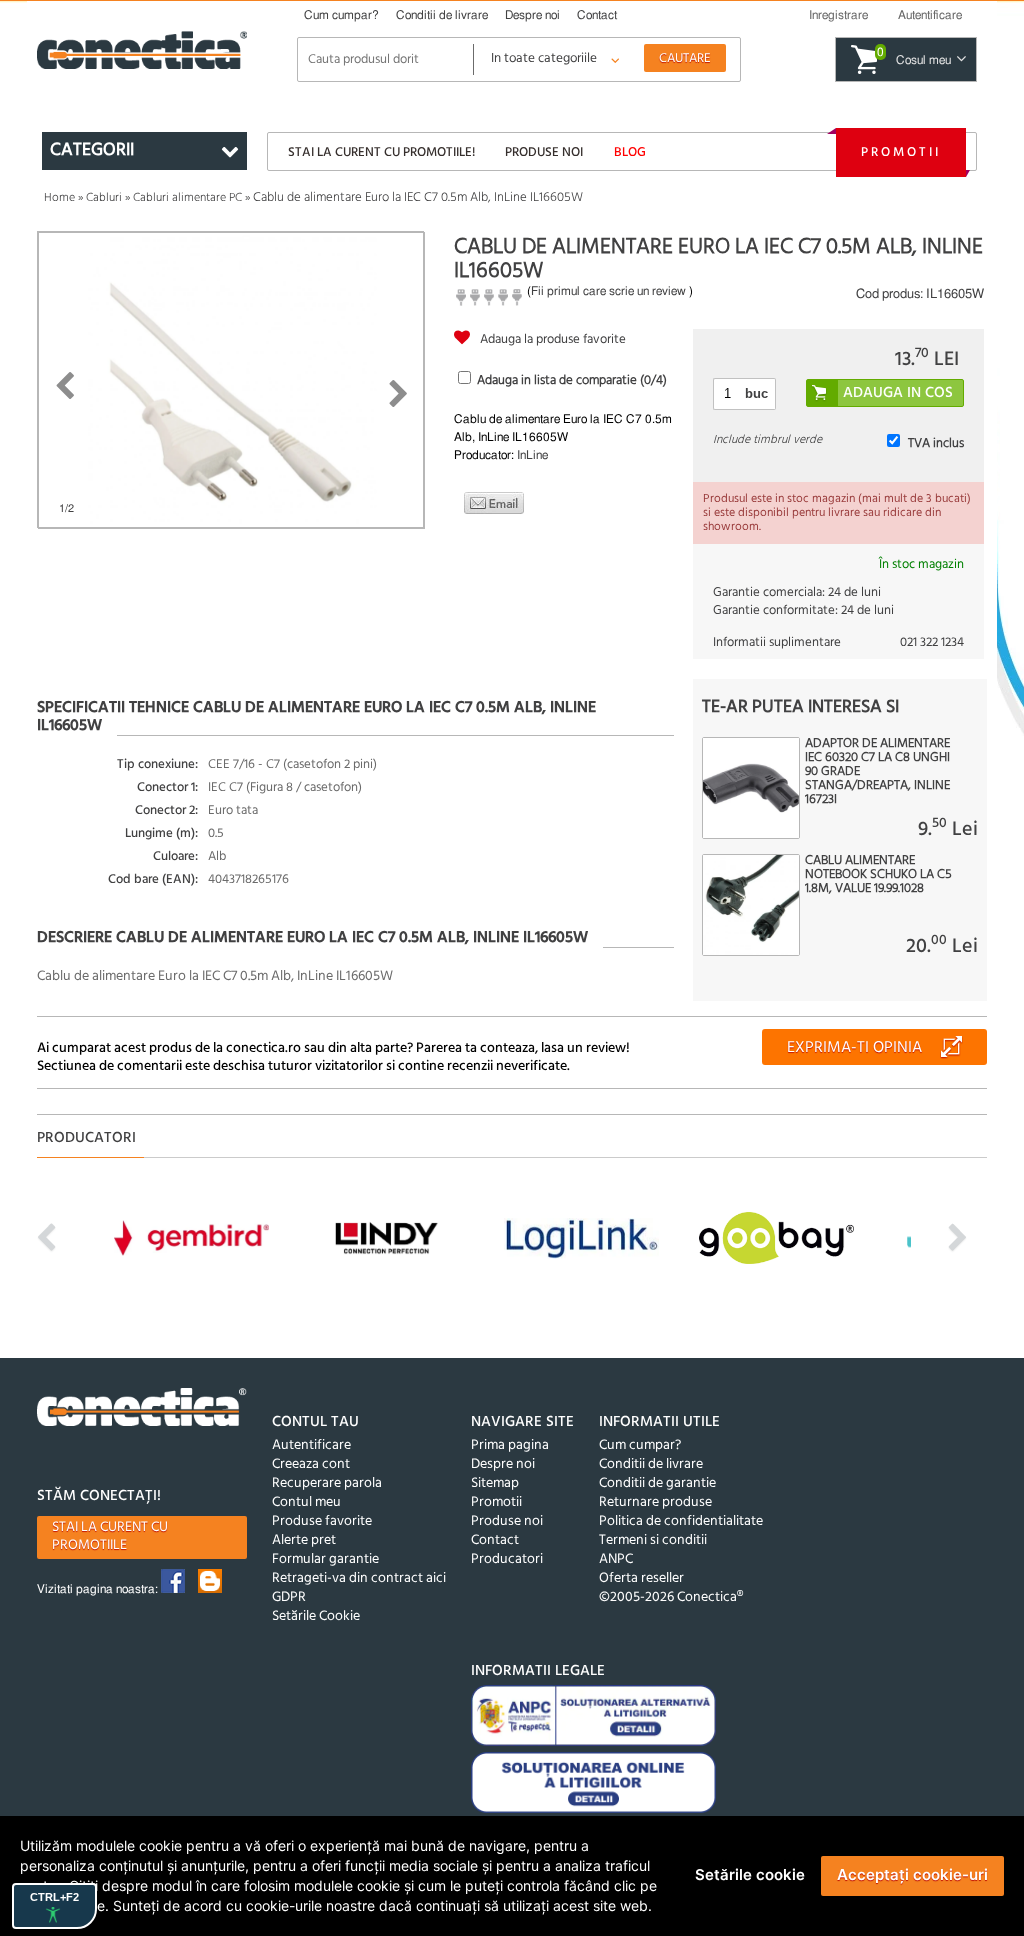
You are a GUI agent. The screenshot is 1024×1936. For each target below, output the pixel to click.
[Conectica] (142, 1410)
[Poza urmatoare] (398, 394)
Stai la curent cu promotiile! (381, 152)
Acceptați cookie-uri (912, 1874)
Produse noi (544, 152)
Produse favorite (322, 1521)
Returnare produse (655, 1502)
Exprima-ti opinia (854, 1048)
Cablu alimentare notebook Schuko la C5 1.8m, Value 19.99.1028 (878, 875)
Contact (597, 15)
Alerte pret (304, 1540)
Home (59, 198)
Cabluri (104, 198)
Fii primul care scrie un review (608, 291)
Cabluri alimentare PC (187, 198)
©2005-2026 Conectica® (671, 1597)
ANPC (616, 1559)
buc (756, 393)
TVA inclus (936, 443)
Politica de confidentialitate (681, 1521)
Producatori (507, 1559)
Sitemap (495, 1483)
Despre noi (532, 15)
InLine (532, 455)
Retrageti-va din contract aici (359, 1578)
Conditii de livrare (442, 15)
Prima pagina (510, 1445)
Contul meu (306, 1502)
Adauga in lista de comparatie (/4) (572, 380)
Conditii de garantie (657, 1483)
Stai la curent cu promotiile (110, 1536)
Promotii (901, 152)
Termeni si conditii (653, 1540)
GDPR (289, 1597)
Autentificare (311, 1445)
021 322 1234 (932, 642)
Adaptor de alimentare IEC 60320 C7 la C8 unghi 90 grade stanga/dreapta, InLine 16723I (877, 772)
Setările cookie (750, 1874)
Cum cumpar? (341, 15)
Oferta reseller (641, 1578)
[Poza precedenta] (64, 386)
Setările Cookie (316, 1616)
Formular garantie (325, 1559)
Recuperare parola (327, 1483)
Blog (630, 152)
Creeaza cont (311, 1464)
